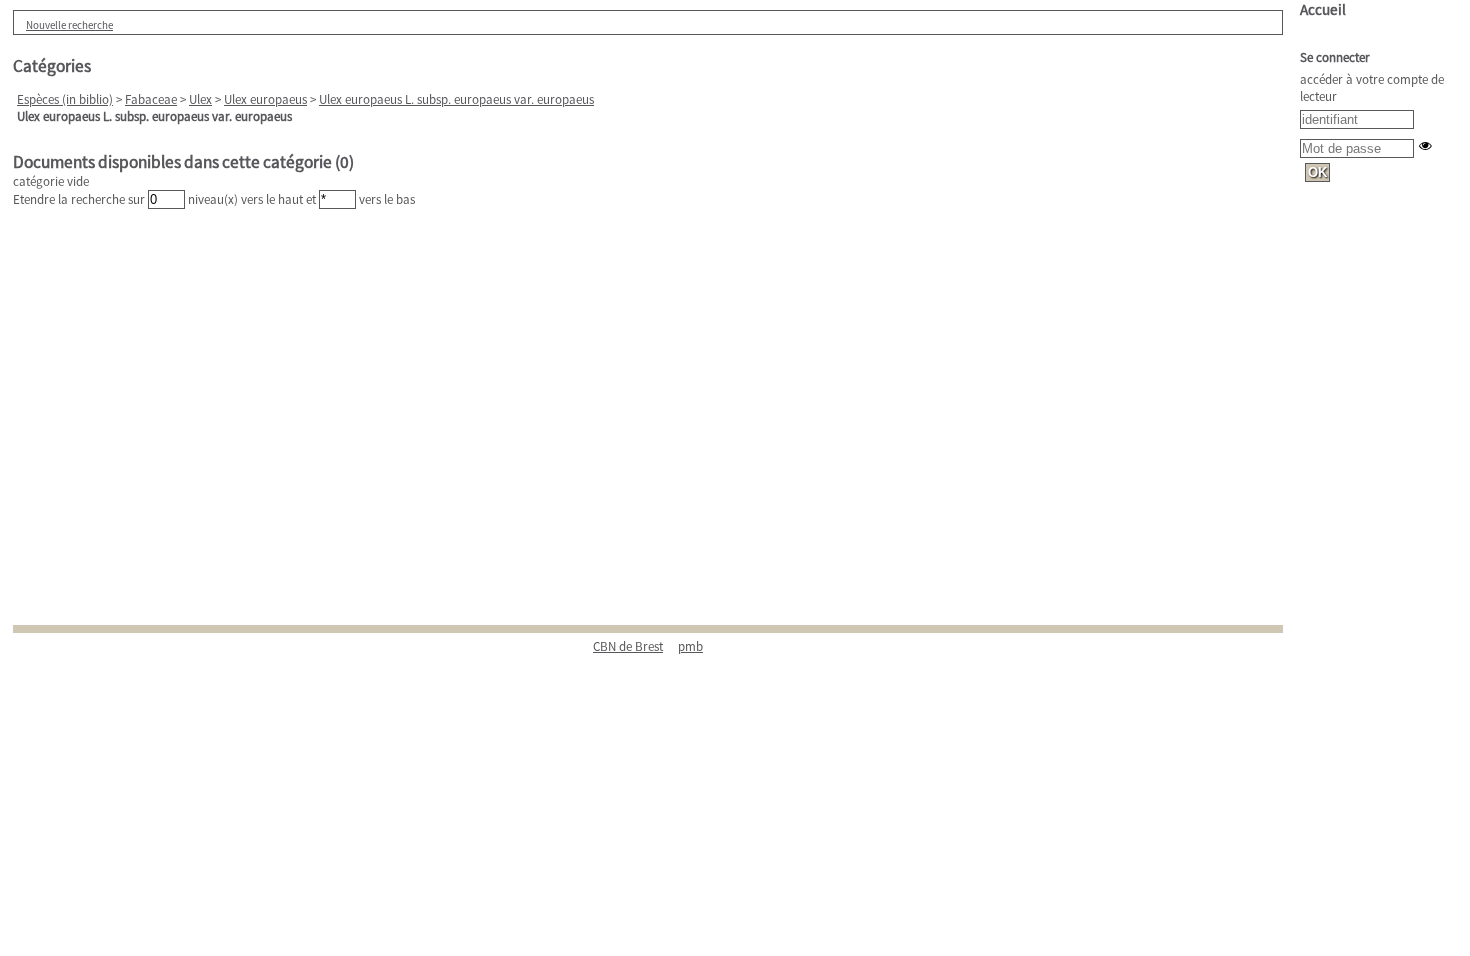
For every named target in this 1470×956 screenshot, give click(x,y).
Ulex (200, 99)
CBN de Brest (628, 646)
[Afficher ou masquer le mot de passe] (1425, 145)
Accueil (1323, 9)
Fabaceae (151, 99)
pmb (690, 646)
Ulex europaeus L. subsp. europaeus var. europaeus (456, 99)
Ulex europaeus (265, 99)
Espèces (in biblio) (65, 99)
